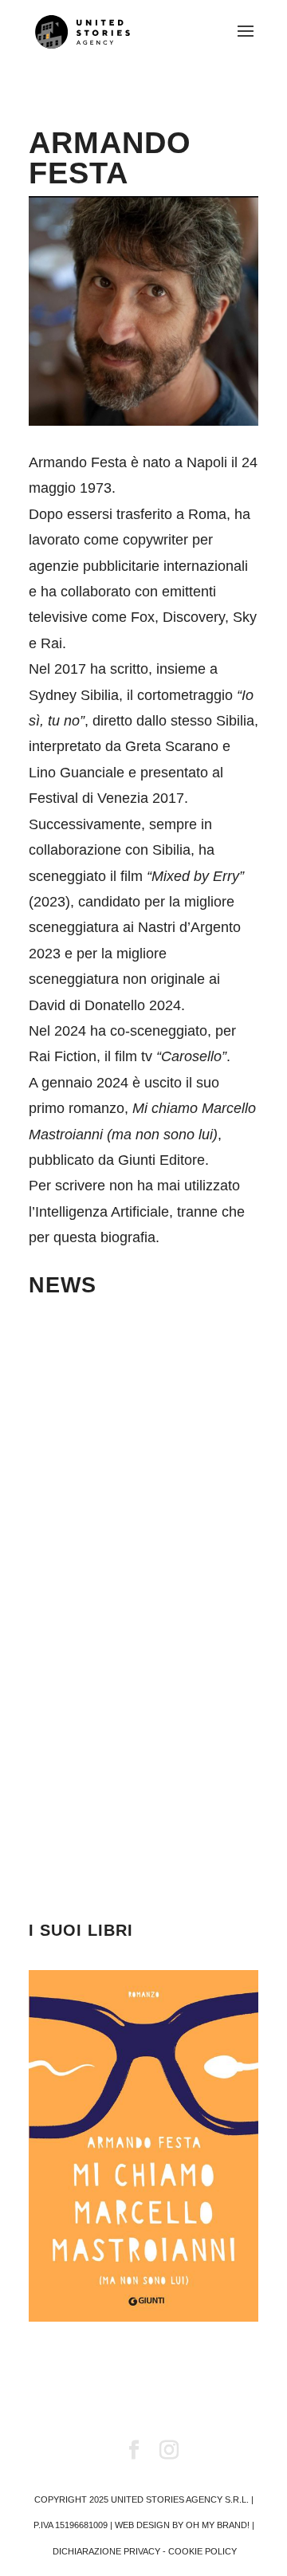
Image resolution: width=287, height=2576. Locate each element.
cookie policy (202, 2551)
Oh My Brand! (218, 2525)
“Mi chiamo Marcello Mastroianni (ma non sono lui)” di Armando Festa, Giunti (140, 1762)
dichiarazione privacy (106, 2551)
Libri (143, 1701)
